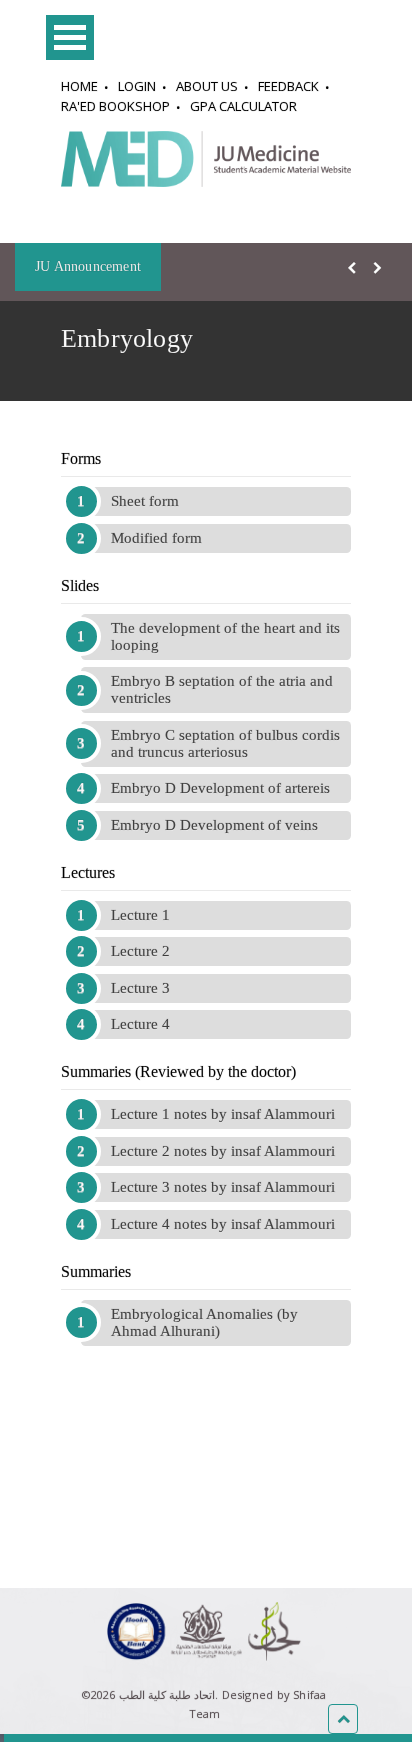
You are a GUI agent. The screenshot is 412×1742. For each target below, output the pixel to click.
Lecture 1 (140, 915)
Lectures (88, 872)
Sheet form (145, 501)
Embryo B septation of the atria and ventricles (222, 689)
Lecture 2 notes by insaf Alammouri (223, 1151)
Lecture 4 (140, 1024)
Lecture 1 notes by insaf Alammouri (223, 1114)
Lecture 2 (140, 951)
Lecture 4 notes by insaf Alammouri (223, 1224)
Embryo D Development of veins (214, 825)
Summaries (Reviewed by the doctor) (178, 1071)
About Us (207, 86)
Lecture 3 (140, 988)
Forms (81, 458)
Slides (80, 585)
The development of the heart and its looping (225, 636)
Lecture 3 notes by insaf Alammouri (223, 1187)
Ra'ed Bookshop (115, 106)
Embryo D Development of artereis (220, 788)
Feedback (288, 86)
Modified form (156, 538)
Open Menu (70, 37)
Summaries (96, 1271)
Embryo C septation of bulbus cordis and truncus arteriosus (225, 743)
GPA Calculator (243, 106)
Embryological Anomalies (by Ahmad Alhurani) (204, 1322)
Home (79, 86)
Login (137, 86)
